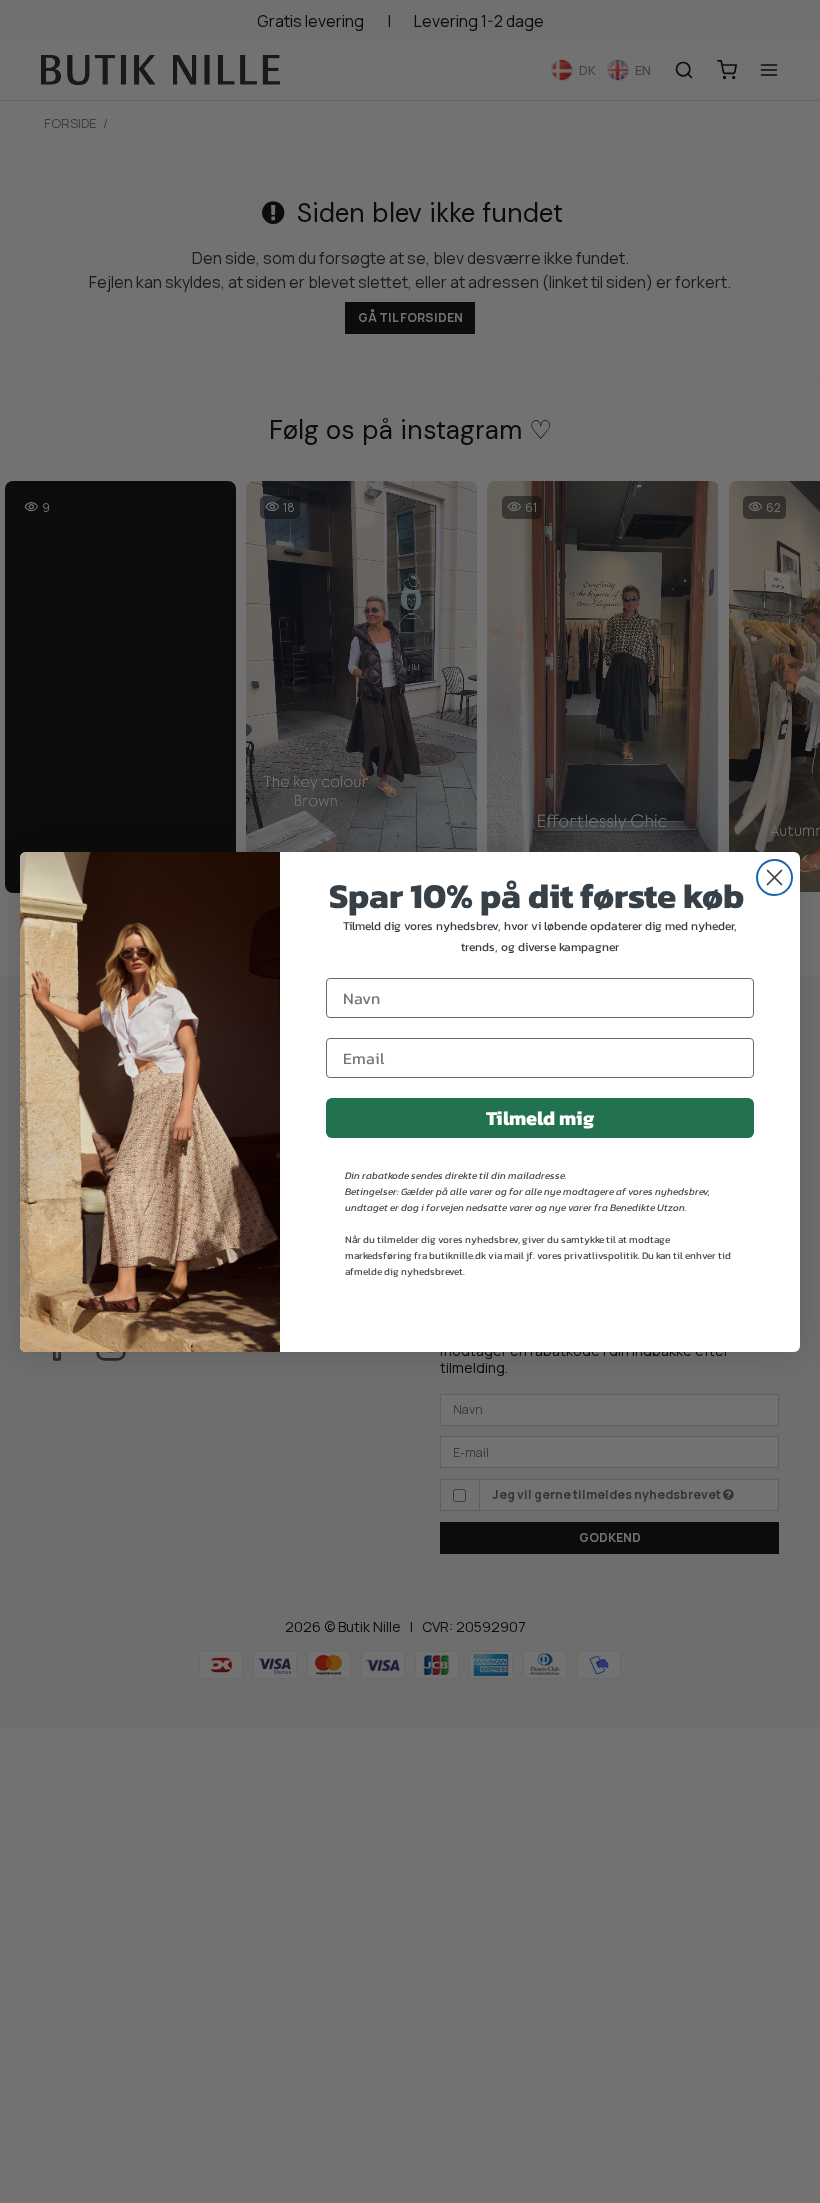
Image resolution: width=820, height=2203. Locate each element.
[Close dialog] (774, 877)
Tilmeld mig (540, 1118)
